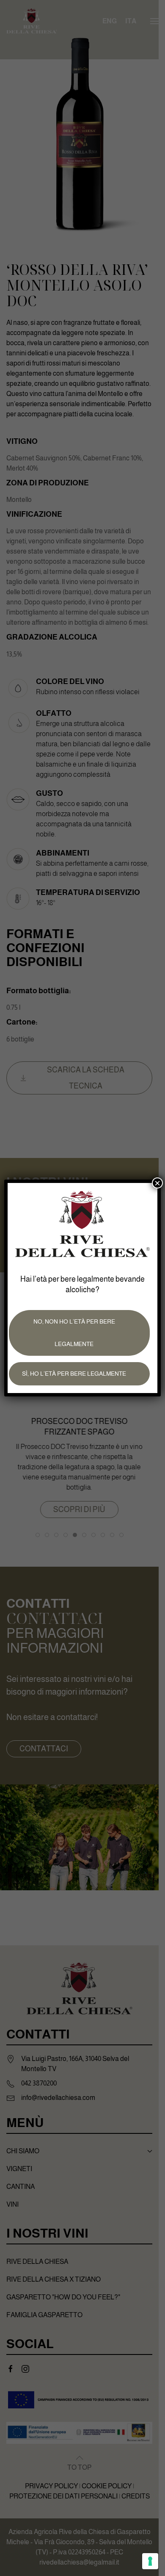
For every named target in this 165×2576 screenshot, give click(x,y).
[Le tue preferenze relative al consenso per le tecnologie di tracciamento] (150, 2561)
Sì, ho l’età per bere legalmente (74, 1374)
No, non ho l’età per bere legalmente (74, 1333)
